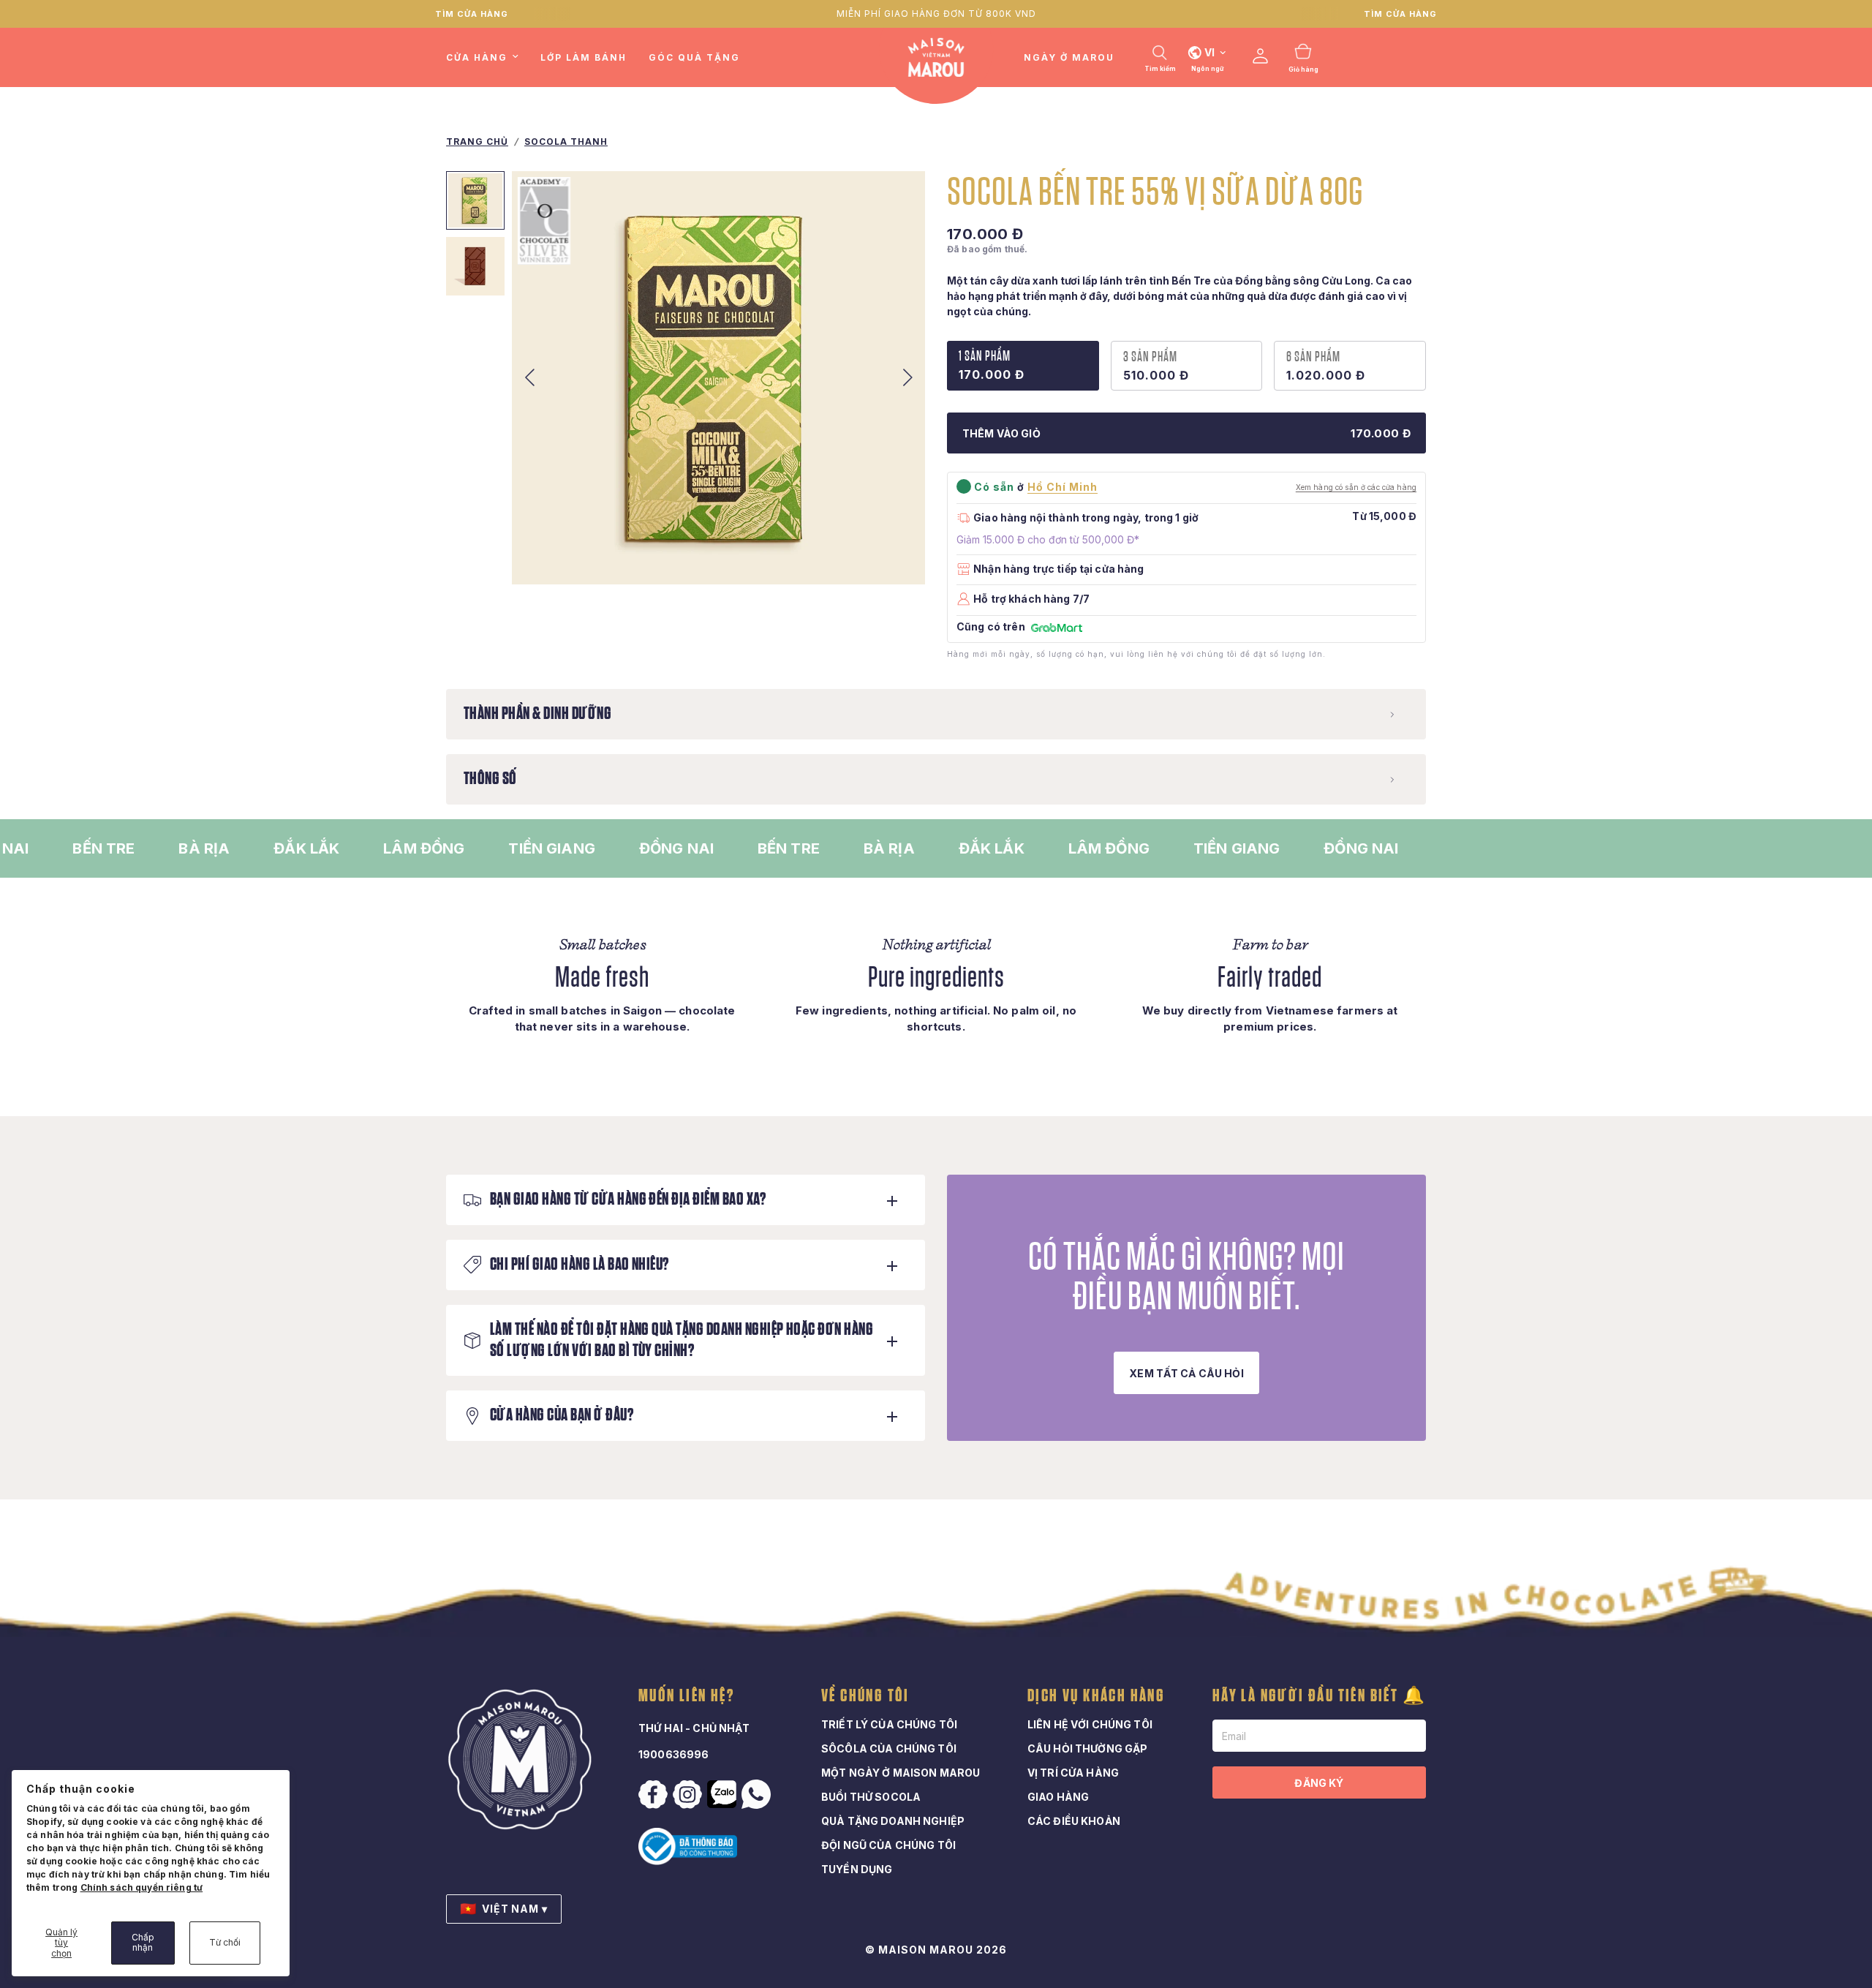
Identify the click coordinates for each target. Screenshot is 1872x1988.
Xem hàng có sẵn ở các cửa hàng (1356, 487)
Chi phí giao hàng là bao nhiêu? (580, 1265)
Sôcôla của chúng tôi (889, 1748)
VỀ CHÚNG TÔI (865, 1696)
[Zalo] (723, 1794)
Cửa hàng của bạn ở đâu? (562, 1415)
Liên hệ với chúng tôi (1090, 1724)
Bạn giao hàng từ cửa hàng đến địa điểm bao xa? (628, 1200)
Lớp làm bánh (584, 57)
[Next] (907, 378)
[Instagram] (689, 1795)
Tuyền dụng (857, 1869)
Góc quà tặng (694, 57)
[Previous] (529, 378)
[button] (1186, 1373)
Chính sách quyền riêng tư (142, 1887)
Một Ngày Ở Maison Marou (901, 1773)
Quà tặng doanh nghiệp (893, 1821)
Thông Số (490, 779)
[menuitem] (488, 57)
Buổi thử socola (871, 1797)
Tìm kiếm (1160, 69)
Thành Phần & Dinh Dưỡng (537, 714)
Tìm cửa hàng (472, 14)
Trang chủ (477, 142)
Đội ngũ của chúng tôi (888, 1845)
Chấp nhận (143, 1942)
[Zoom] (894, 554)
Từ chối (225, 1942)
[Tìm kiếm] (1160, 53)
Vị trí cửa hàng (1073, 1773)
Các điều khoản (1074, 1821)
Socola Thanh (566, 142)
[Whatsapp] (758, 1794)
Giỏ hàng (1303, 69)
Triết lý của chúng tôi (889, 1724)
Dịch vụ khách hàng (1096, 1696)
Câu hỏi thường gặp (1088, 1748)
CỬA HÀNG (477, 57)
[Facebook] (654, 1795)
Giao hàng (1058, 1797)
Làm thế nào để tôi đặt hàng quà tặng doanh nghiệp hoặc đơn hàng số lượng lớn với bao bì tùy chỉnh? (682, 1340)
